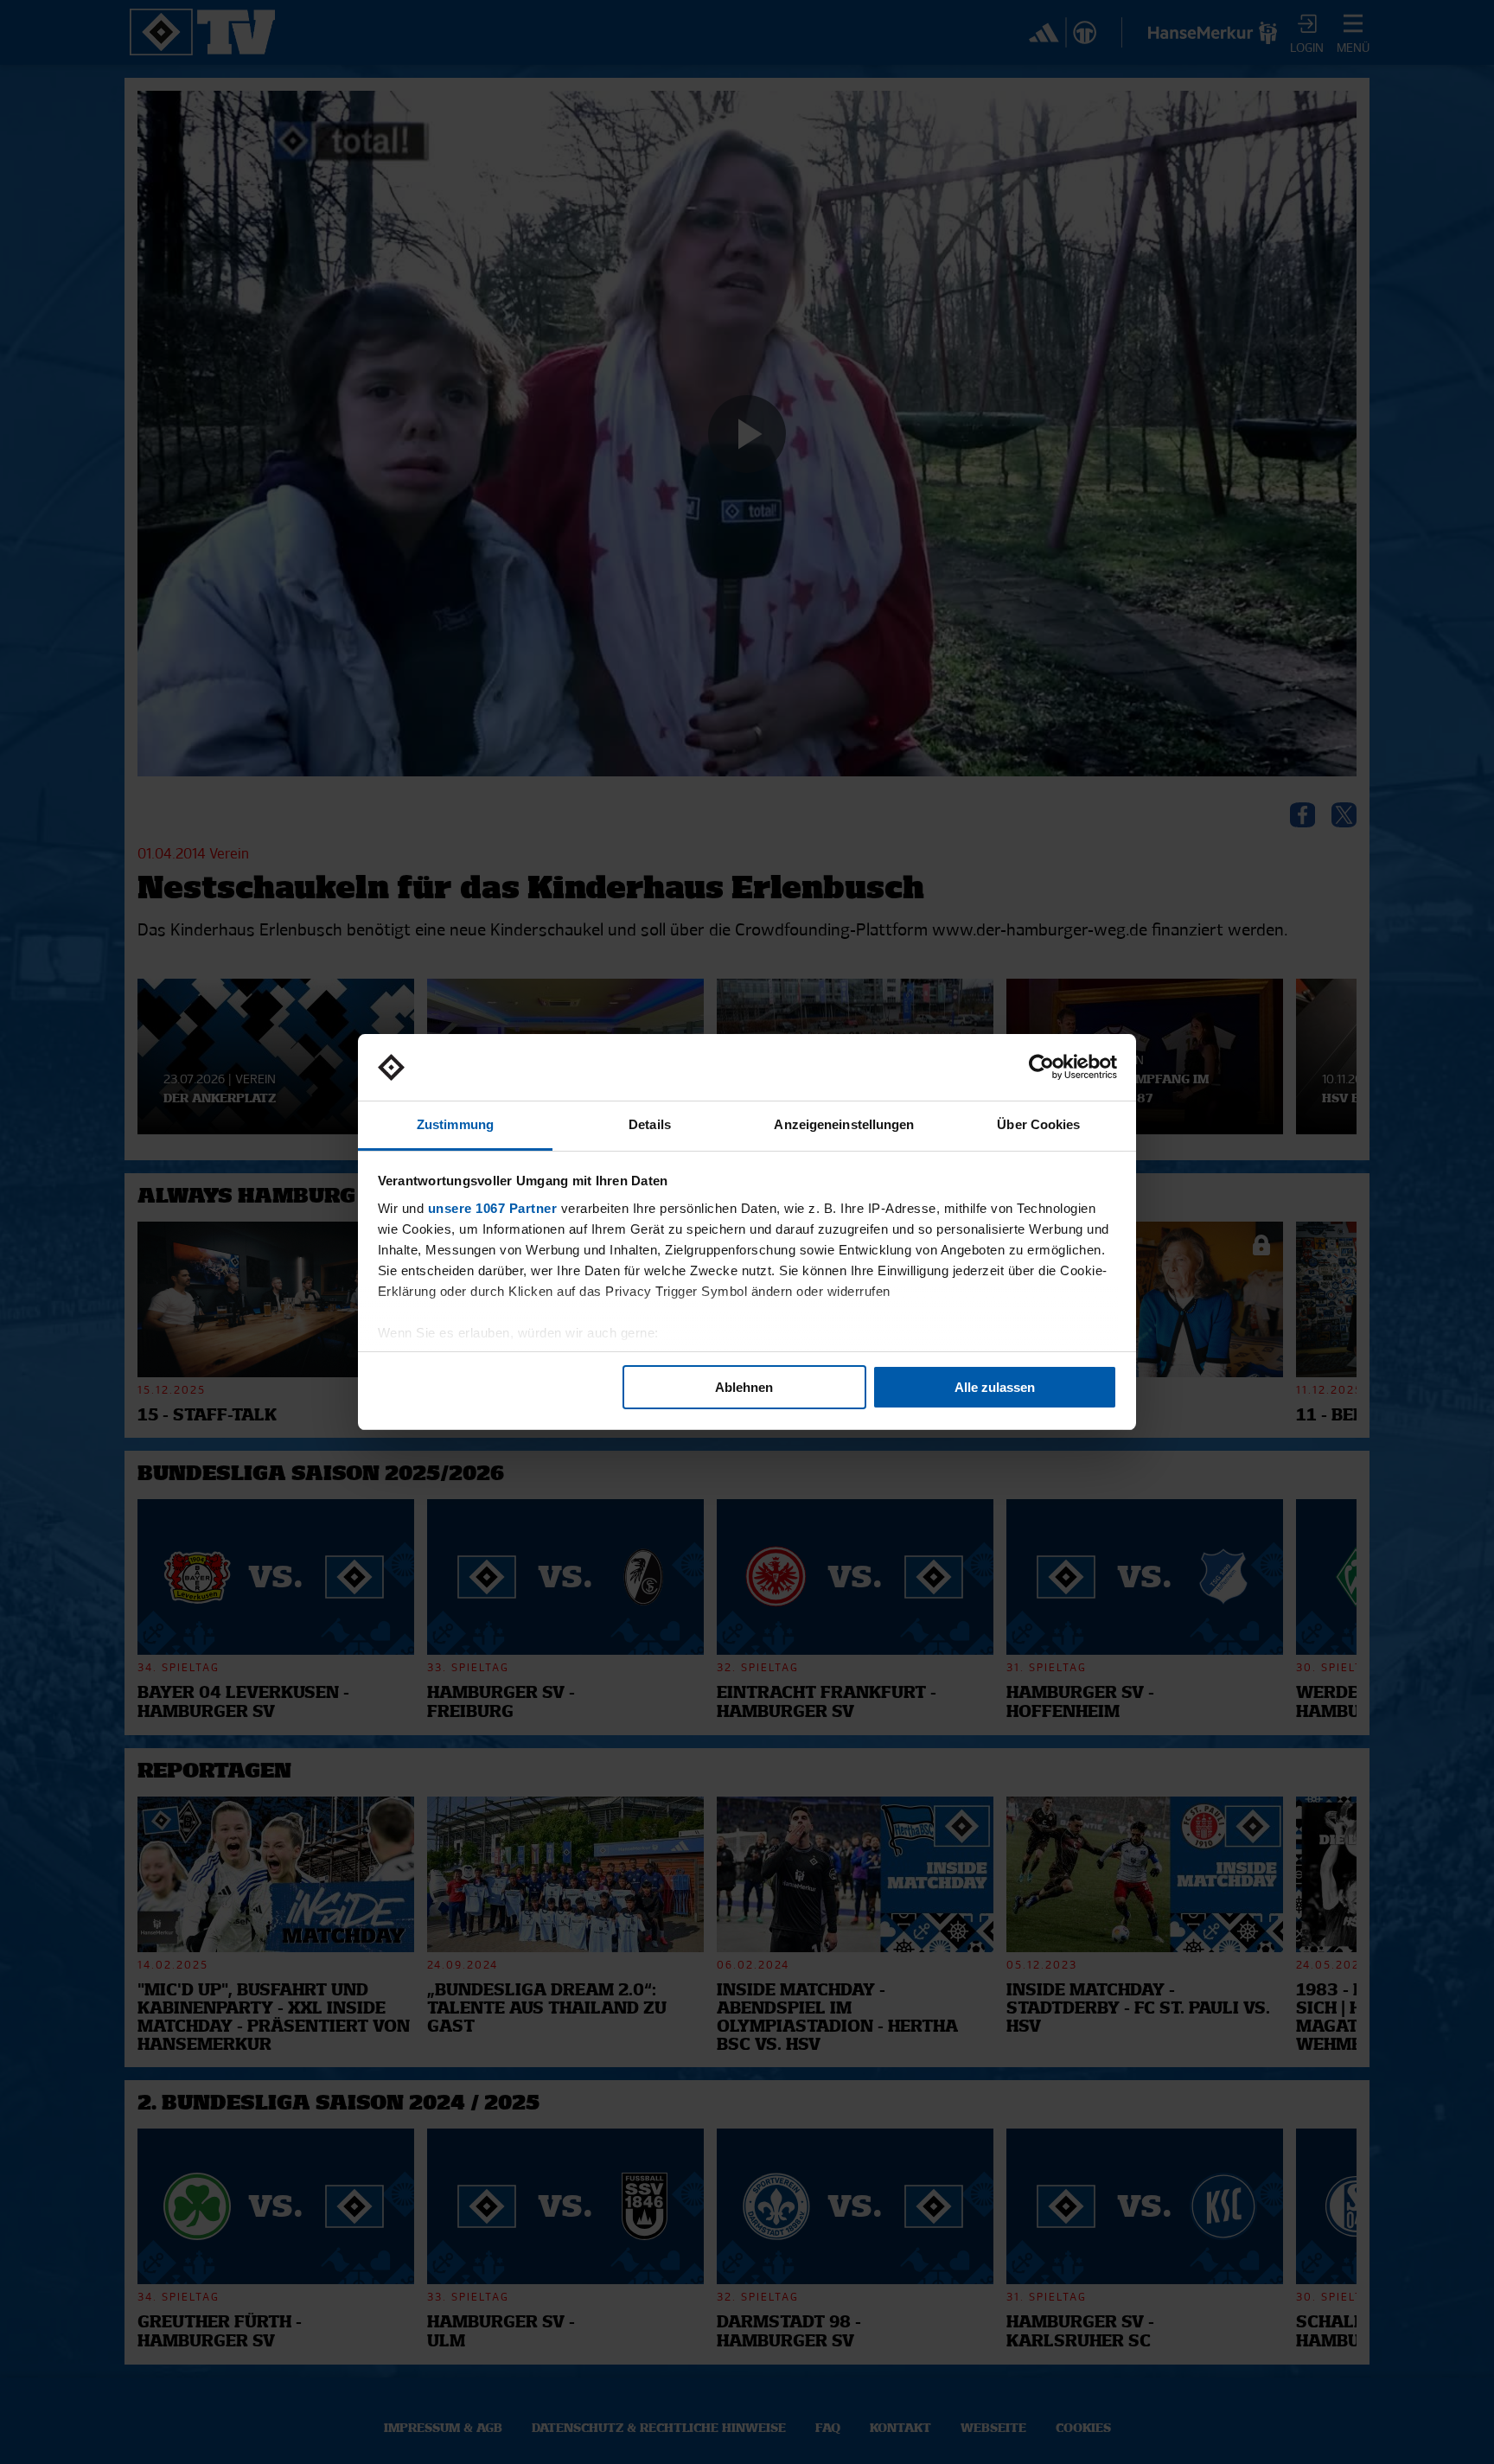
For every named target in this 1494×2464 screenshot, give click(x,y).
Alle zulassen (995, 1387)
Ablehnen (744, 1387)
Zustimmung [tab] (455, 1124)
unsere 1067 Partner (493, 1208)
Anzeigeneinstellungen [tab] (844, 1124)
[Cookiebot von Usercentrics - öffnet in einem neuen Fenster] (1041, 1068)
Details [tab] (650, 1124)
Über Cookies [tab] (1038, 1124)
